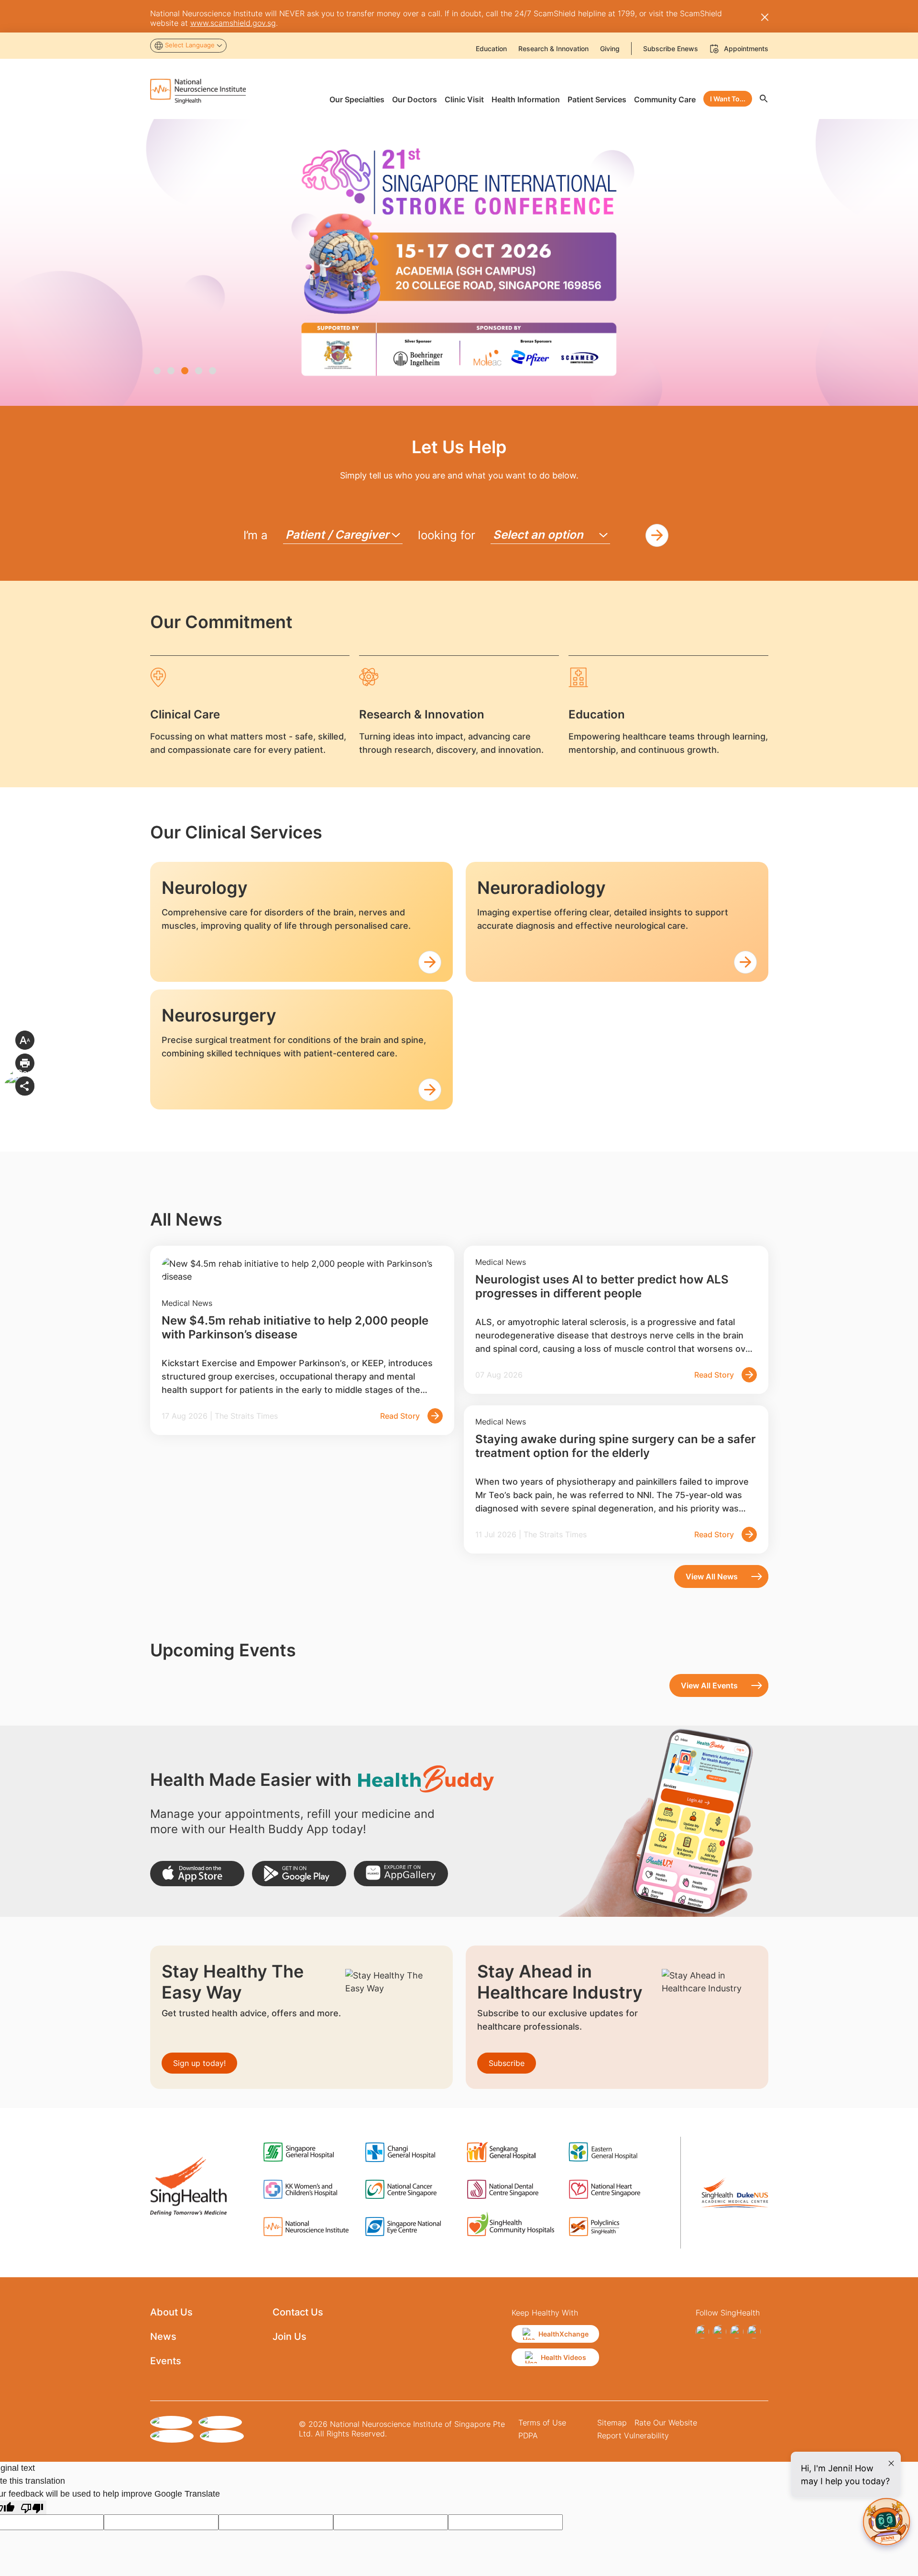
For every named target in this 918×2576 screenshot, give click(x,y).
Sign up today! (199, 2063)
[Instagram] (720, 2332)
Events (166, 2361)
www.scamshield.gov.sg (233, 23)
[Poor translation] (32, 2507)
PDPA (528, 2435)
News (163, 2337)
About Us (171, 2312)
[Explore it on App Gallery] (401, 1874)
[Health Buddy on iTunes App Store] (197, 1874)
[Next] (902, 272)
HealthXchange (563, 2334)
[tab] (157, 371)
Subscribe (507, 2063)
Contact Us (298, 2312)
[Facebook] (702, 2332)
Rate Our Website (666, 2423)
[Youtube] (754, 2332)
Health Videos (563, 2357)
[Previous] (16, 272)
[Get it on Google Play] (299, 1874)
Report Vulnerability (633, 2435)
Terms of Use (542, 2423)
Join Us (290, 2337)
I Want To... (728, 99)
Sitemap (612, 2423)
